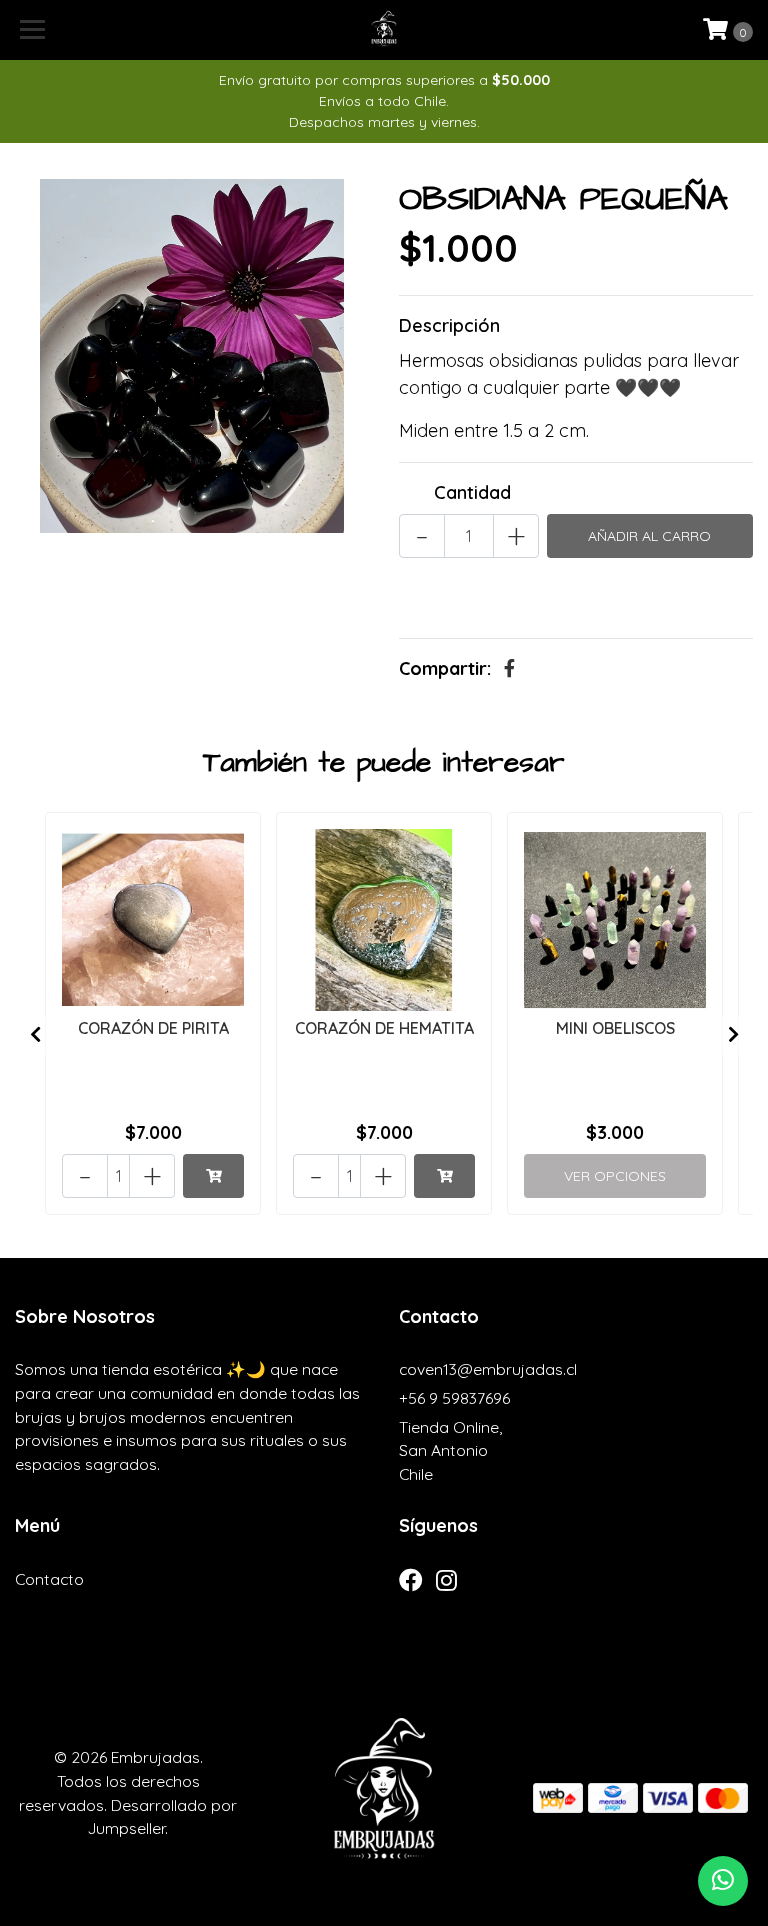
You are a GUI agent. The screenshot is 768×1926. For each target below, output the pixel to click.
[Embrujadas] (384, 30)
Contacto (49, 1579)
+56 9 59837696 (454, 1398)
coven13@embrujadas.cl (488, 1369)
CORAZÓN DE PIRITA (153, 1028)
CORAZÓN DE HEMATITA (384, 1028)
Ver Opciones (615, 1176)
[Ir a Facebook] (411, 1585)
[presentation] (35, 1035)
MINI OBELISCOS (615, 1028)
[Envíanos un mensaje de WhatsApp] (723, 1881)
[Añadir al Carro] (213, 1176)
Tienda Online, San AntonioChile (450, 1450)
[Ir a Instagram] (446, 1585)
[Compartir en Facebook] (509, 668)
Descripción (449, 325)
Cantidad (472, 492)
